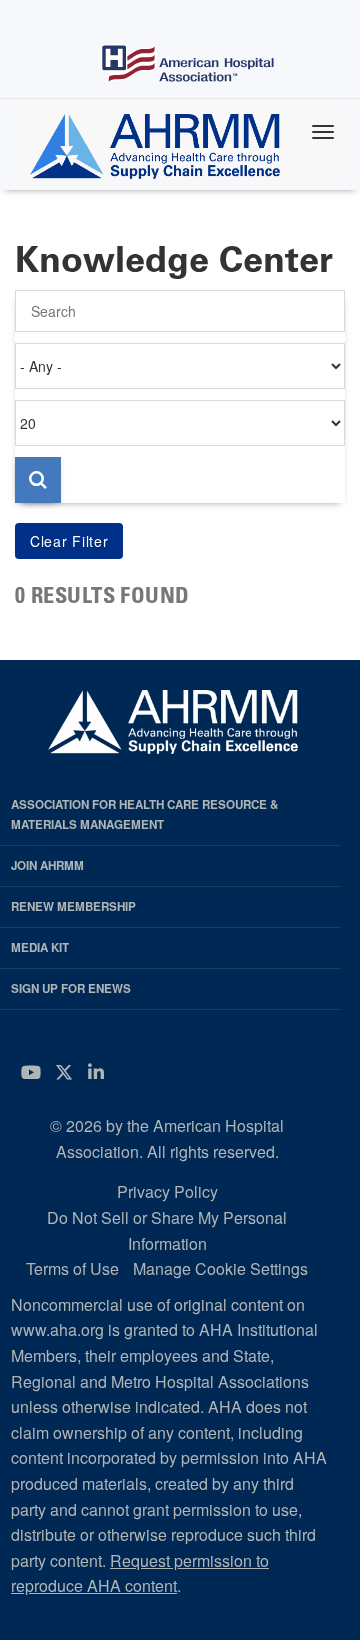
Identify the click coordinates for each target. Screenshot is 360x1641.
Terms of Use (72, 1268)
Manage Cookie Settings (220, 1268)
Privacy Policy (167, 1191)
